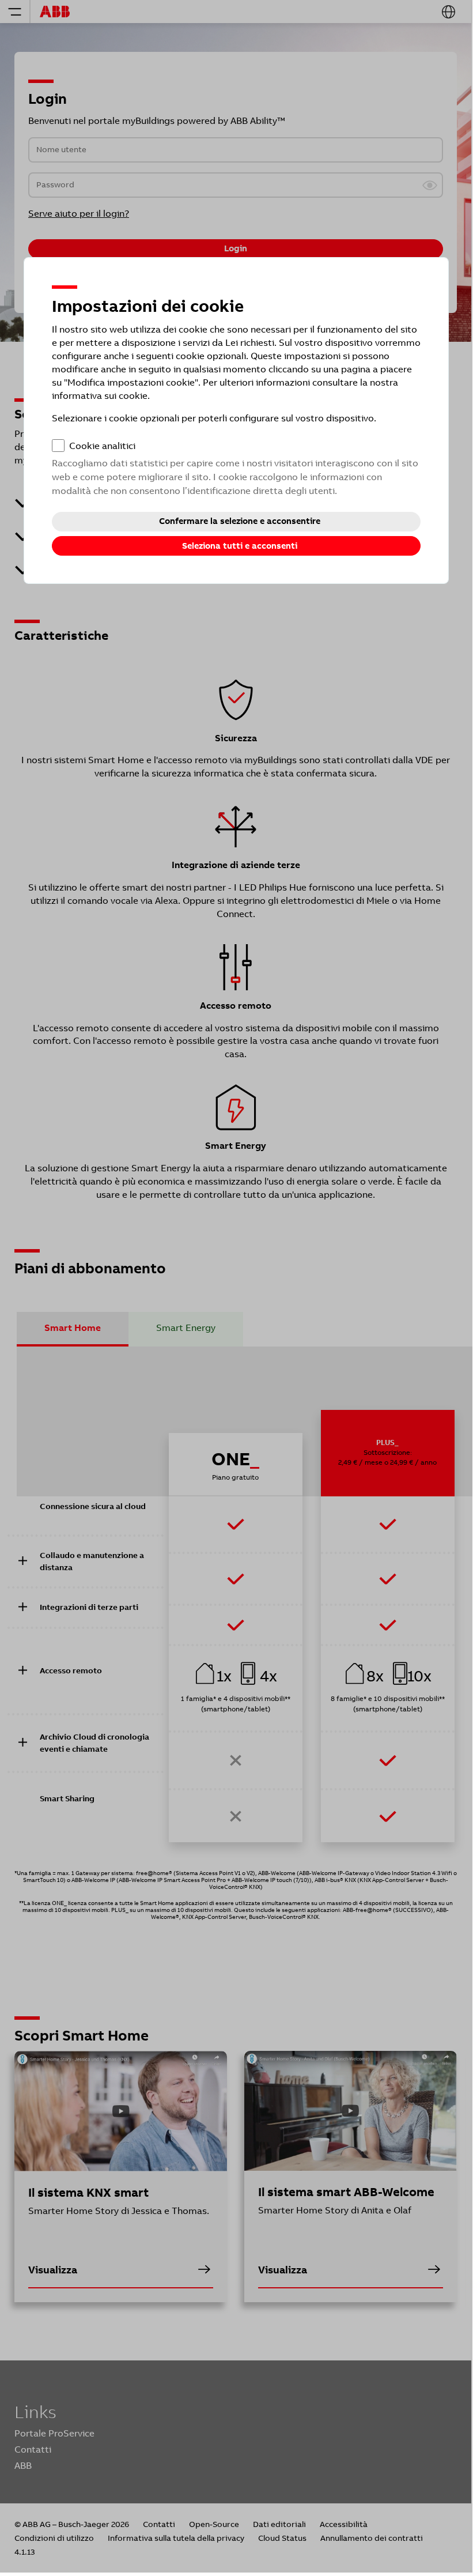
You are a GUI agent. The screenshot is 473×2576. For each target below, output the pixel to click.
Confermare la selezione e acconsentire (240, 521)
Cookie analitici (102, 446)
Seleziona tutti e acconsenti (240, 546)
